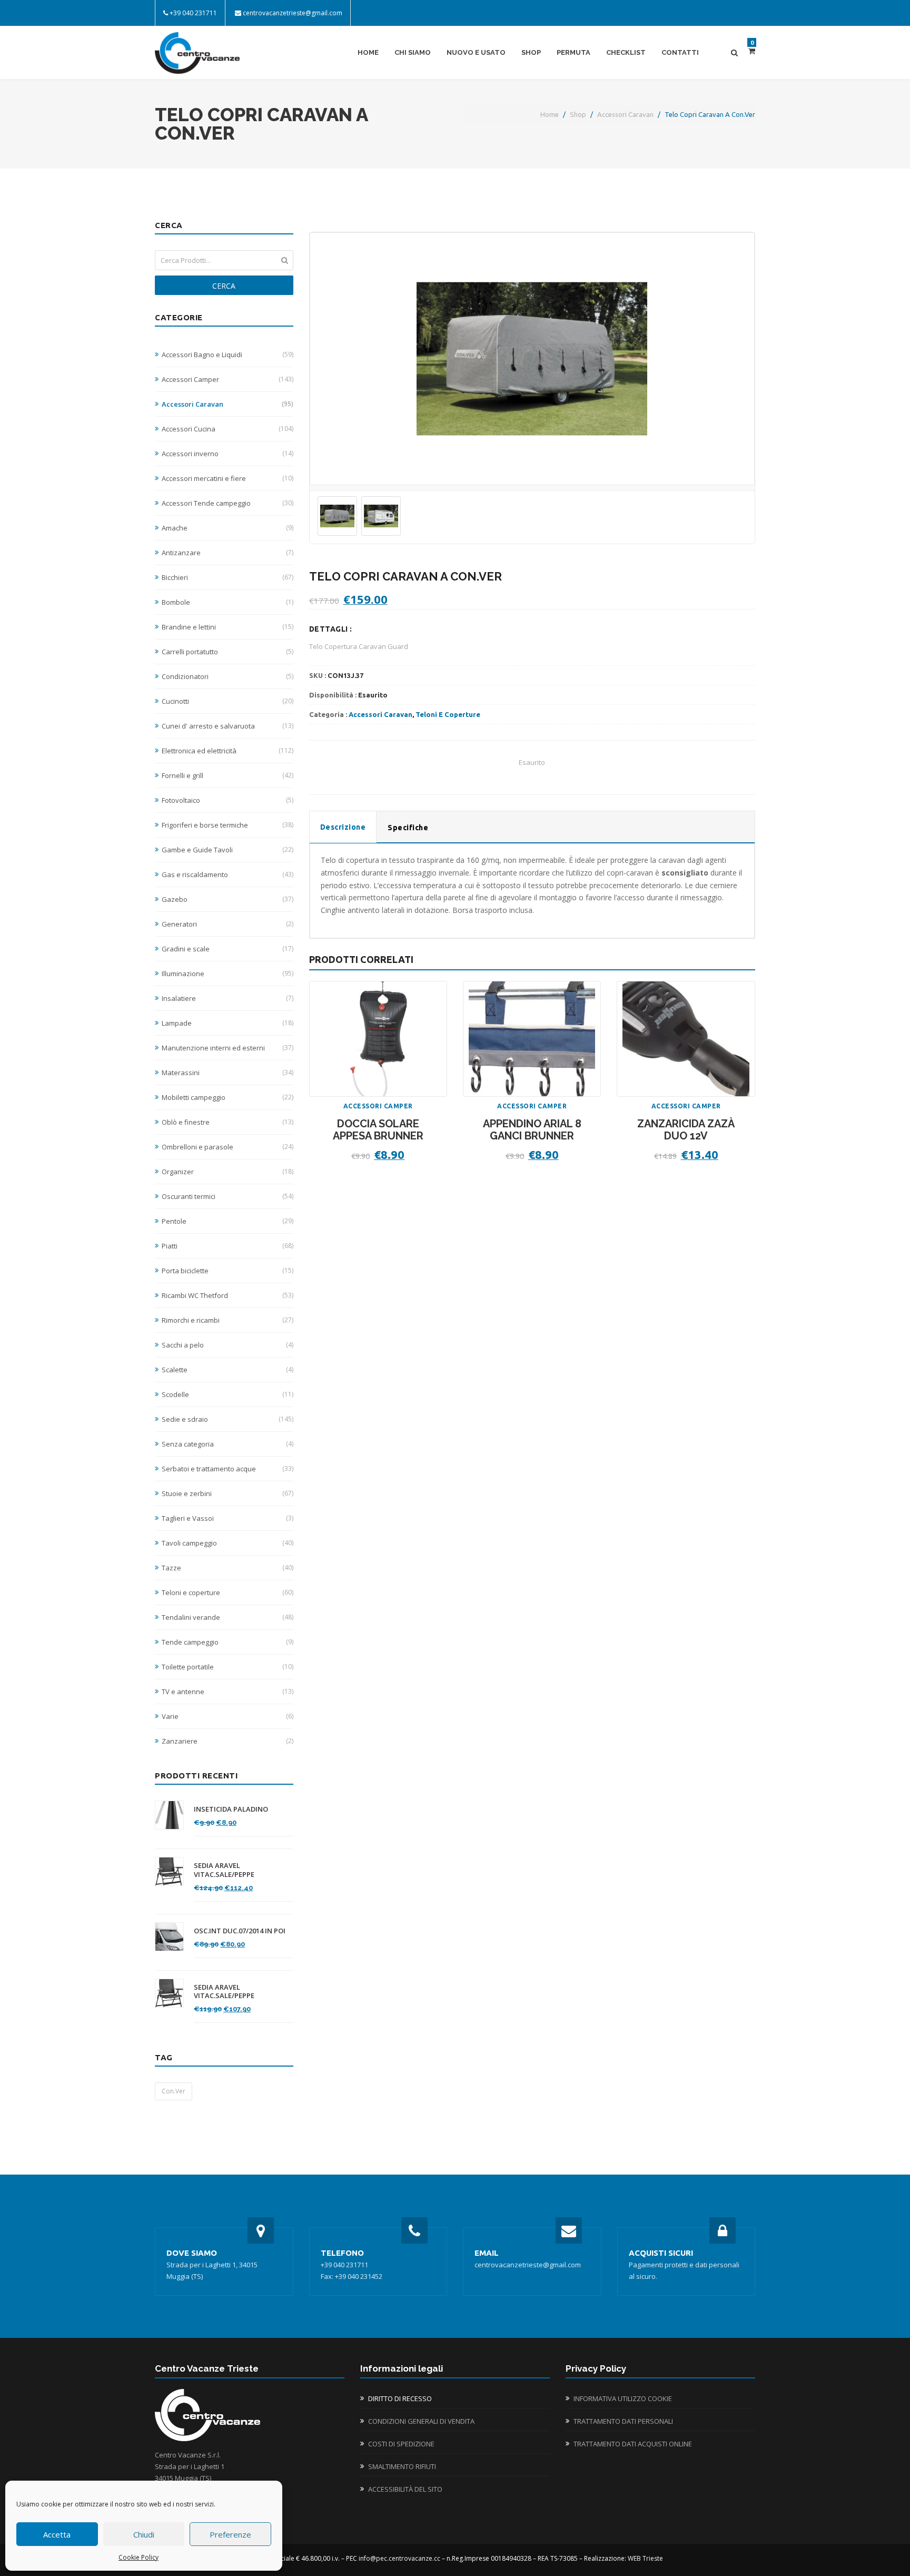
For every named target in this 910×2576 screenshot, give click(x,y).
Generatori (227, 924)
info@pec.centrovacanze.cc (399, 2558)
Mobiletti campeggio (227, 1097)
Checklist (626, 52)
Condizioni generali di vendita (421, 2421)
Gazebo (227, 899)
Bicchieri (227, 577)
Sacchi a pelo (227, 1345)
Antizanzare (227, 553)
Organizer (227, 1172)
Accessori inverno (227, 454)
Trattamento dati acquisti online (633, 2444)
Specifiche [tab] (408, 828)
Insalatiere (227, 998)
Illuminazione (227, 974)
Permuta (573, 52)
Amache (227, 528)
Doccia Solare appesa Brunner (378, 1130)
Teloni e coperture (227, 1592)
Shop (531, 52)
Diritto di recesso (400, 2398)
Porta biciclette (227, 1271)
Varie (227, 1716)
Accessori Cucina (227, 429)
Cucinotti (227, 701)
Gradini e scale (227, 949)
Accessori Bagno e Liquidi (227, 355)
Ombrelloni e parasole (227, 1147)
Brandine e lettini (227, 627)
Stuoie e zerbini (227, 1493)
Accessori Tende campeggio (227, 503)
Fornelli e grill (227, 775)
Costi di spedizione (401, 2444)
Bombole (227, 602)
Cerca (224, 286)
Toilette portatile (227, 1667)
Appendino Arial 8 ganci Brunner (532, 1130)
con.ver (174, 2091)
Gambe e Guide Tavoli (227, 850)
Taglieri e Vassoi (227, 1518)
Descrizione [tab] (343, 827)
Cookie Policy (139, 2557)
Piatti (227, 1246)
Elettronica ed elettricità (227, 751)
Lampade (227, 1023)
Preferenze (230, 2534)
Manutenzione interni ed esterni (227, 1048)
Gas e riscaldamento (227, 874)
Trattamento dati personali (623, 2421)
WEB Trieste (645, 2558)
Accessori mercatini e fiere (227, 478)
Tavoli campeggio (227, 1543)
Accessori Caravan (625, 114)
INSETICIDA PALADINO (231, 1809)
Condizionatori (227, 676)
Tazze (227, 1568)
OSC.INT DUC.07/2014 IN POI (240, 1931)
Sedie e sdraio (227, 1419)
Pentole (227, 1221)
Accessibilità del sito (405, 2489)
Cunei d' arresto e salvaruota (227, 726)
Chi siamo (413, 52)
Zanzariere (227, 1741)
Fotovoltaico (227, 800)
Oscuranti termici (227, 1196)
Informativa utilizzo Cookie (623, 2398)
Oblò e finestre (227, 1122)
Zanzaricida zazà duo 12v (686, 1130)
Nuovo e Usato (476, 52)
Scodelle (227, 1394)
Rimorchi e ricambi (227, 1320)
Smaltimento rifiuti (402, 2466)
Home (368, 52)
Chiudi (144, 2534)
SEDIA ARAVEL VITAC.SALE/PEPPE (224, 1870)
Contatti (680, 52)
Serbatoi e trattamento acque (227, 1469)
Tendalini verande (227, 1617)
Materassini (227, 1073)
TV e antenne (227, 1692)
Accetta (57, 2534)
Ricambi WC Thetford (227, 1295)
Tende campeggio (227, 1642)
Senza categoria (227, 1444)
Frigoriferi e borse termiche (227, 825)
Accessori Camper (227, 379)
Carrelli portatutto (227, 652)
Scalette (227, 1370)
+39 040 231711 (193, 13)
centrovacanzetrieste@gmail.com (293, 13)
